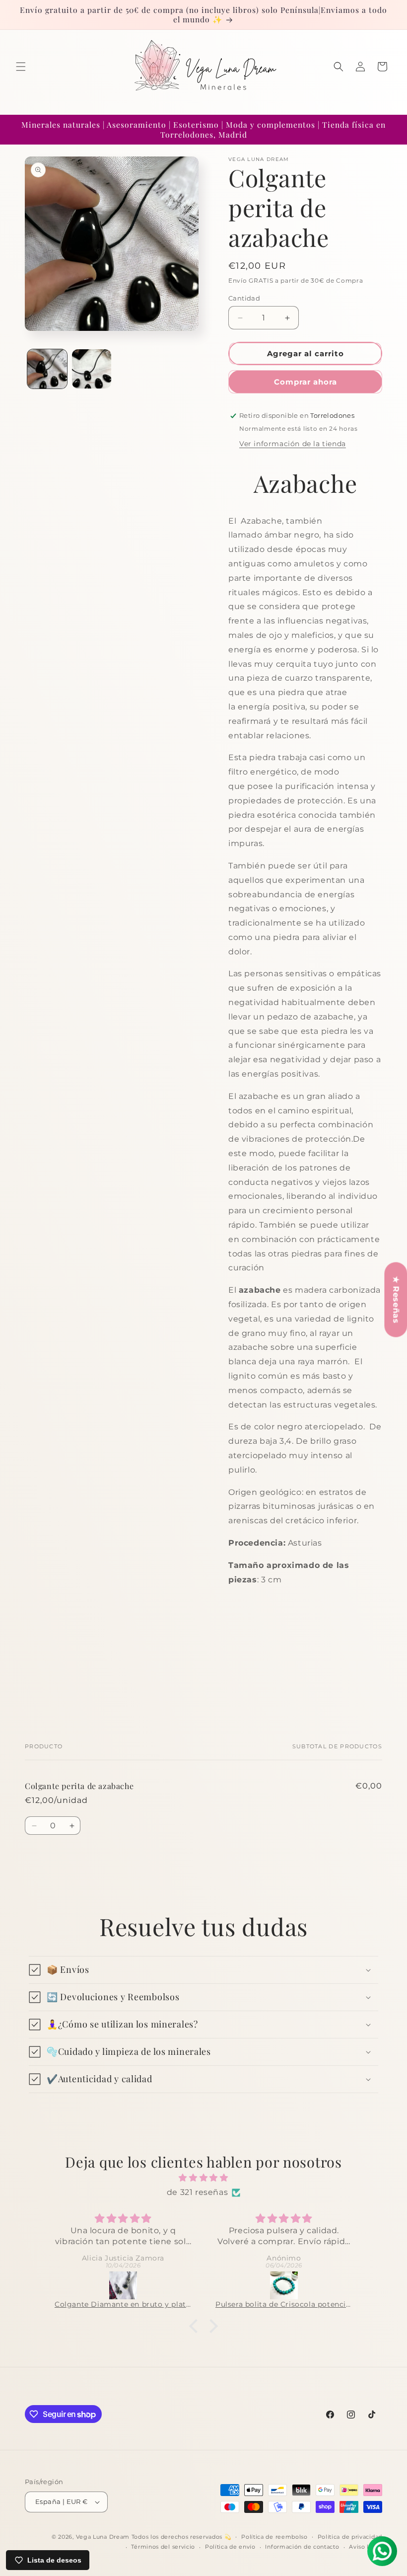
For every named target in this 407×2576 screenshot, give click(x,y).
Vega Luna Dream (103, 2537)
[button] (21, 67)
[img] (203, 2178)
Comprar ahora (305, 382)
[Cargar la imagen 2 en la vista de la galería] (92, 369)
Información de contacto (302, 2547)
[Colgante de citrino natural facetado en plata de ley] (182, 2285)
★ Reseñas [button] (396, 1299)
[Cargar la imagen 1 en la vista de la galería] (47, 369)
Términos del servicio (163, 2547)
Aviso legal (366, 2547)
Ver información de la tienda (293, 444)
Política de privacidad (350, 2537)
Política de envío (230, 2547)
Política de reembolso (274, 2537)
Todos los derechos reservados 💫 (182, 2537)
